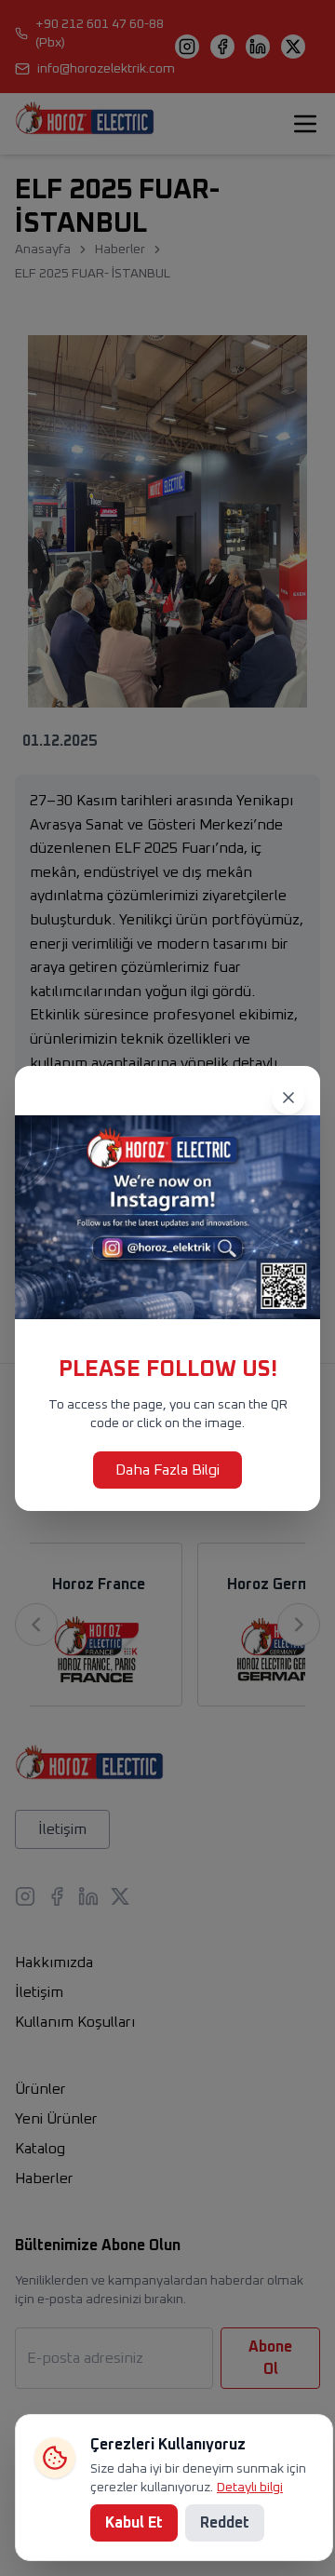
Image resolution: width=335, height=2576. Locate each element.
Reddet (225, 2523)
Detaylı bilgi (250, 2488)
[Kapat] (288, 1098)
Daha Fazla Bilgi (167, 1470)
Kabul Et (134, 2523)
